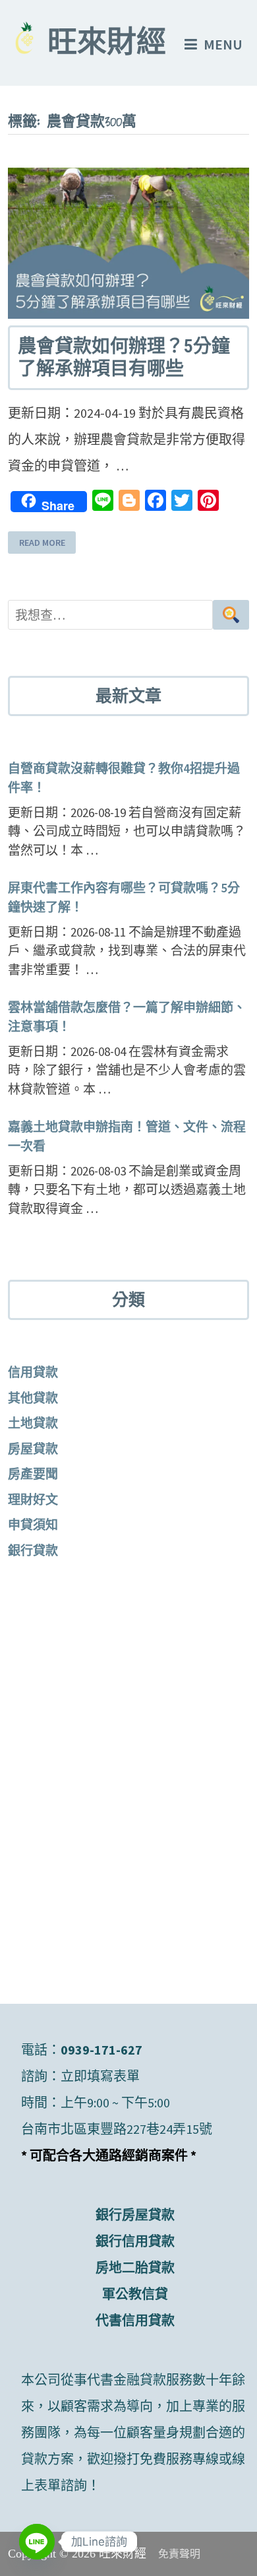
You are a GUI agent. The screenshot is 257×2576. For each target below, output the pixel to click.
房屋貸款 (33, 1449)
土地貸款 (33, 1423)
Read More (42, 543)
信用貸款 (33, 1372)
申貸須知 (33, 1525)
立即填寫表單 (100, 2076)
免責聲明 (179, 2554)
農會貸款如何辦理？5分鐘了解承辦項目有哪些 (124, 357)
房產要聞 (33, 1474)
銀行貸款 (33, 1550)
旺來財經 (107, 45)
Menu (223, 44)
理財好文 (33, 1500)
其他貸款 (33, 1398)
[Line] (37, 2542)
